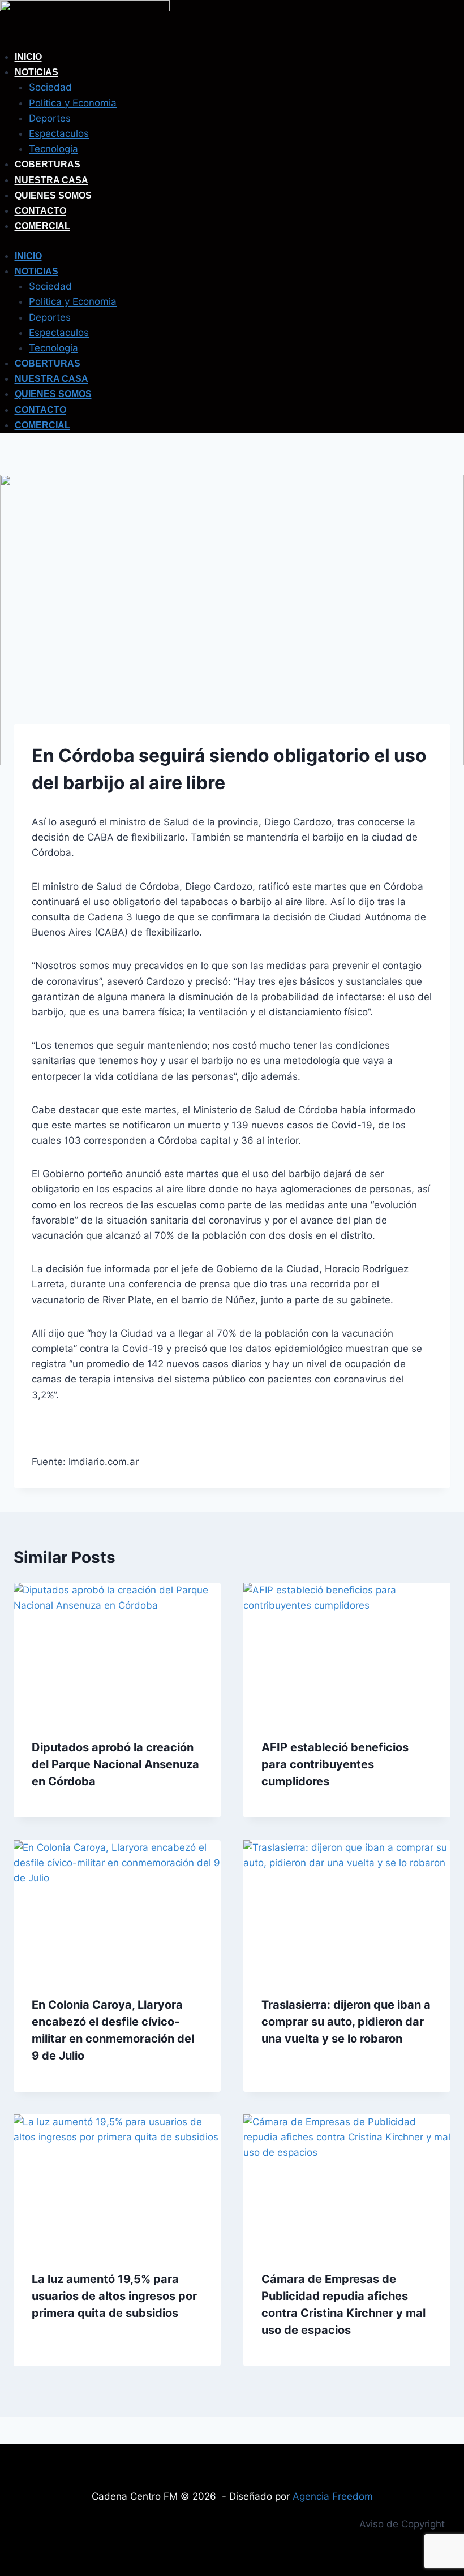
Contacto (40, 211)
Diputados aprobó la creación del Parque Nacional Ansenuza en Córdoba (115, 1764)
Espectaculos (59, 133)
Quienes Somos (53, 195)
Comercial (42, 226)
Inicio (28, 57)
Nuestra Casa (51, 180)
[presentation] (117, 1652)
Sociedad (50, 87)
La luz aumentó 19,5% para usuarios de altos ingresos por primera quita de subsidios (114, 2296)
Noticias (36, 72)
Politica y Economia (73, 103)
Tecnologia (53, 149)
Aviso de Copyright (402, 2524)
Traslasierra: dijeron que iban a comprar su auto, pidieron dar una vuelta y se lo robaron (346, 2022)
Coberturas (48, 164)
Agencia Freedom (333, 2496)
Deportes (50, 118)
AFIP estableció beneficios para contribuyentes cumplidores (335, 1764)
